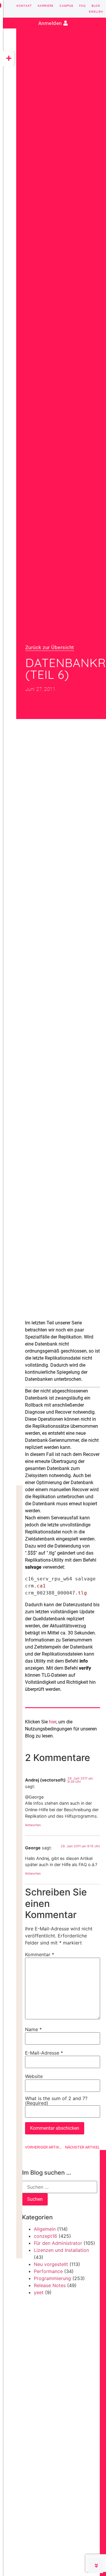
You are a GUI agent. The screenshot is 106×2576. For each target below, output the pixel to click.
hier (53, 1722)
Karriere (46, 6)
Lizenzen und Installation (61, 2250)
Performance (48, 2271)
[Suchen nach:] (60, 2187)
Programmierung (52, 2278)
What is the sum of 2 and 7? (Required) (56, 2101)
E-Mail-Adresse (44, 2053)
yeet (39, 2292)
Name (33, 2029)
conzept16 (45, 2236)
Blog (96, 6)
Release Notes (50, 2285)
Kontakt (24, 6)
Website (34, 2076)
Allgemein (45, 2229)
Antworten (33, 1825)
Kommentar (40, 1954)
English (96, 12)
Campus (66, 6)
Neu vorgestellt (51, 2264)
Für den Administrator (58, 2243)
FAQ (82, 6)
